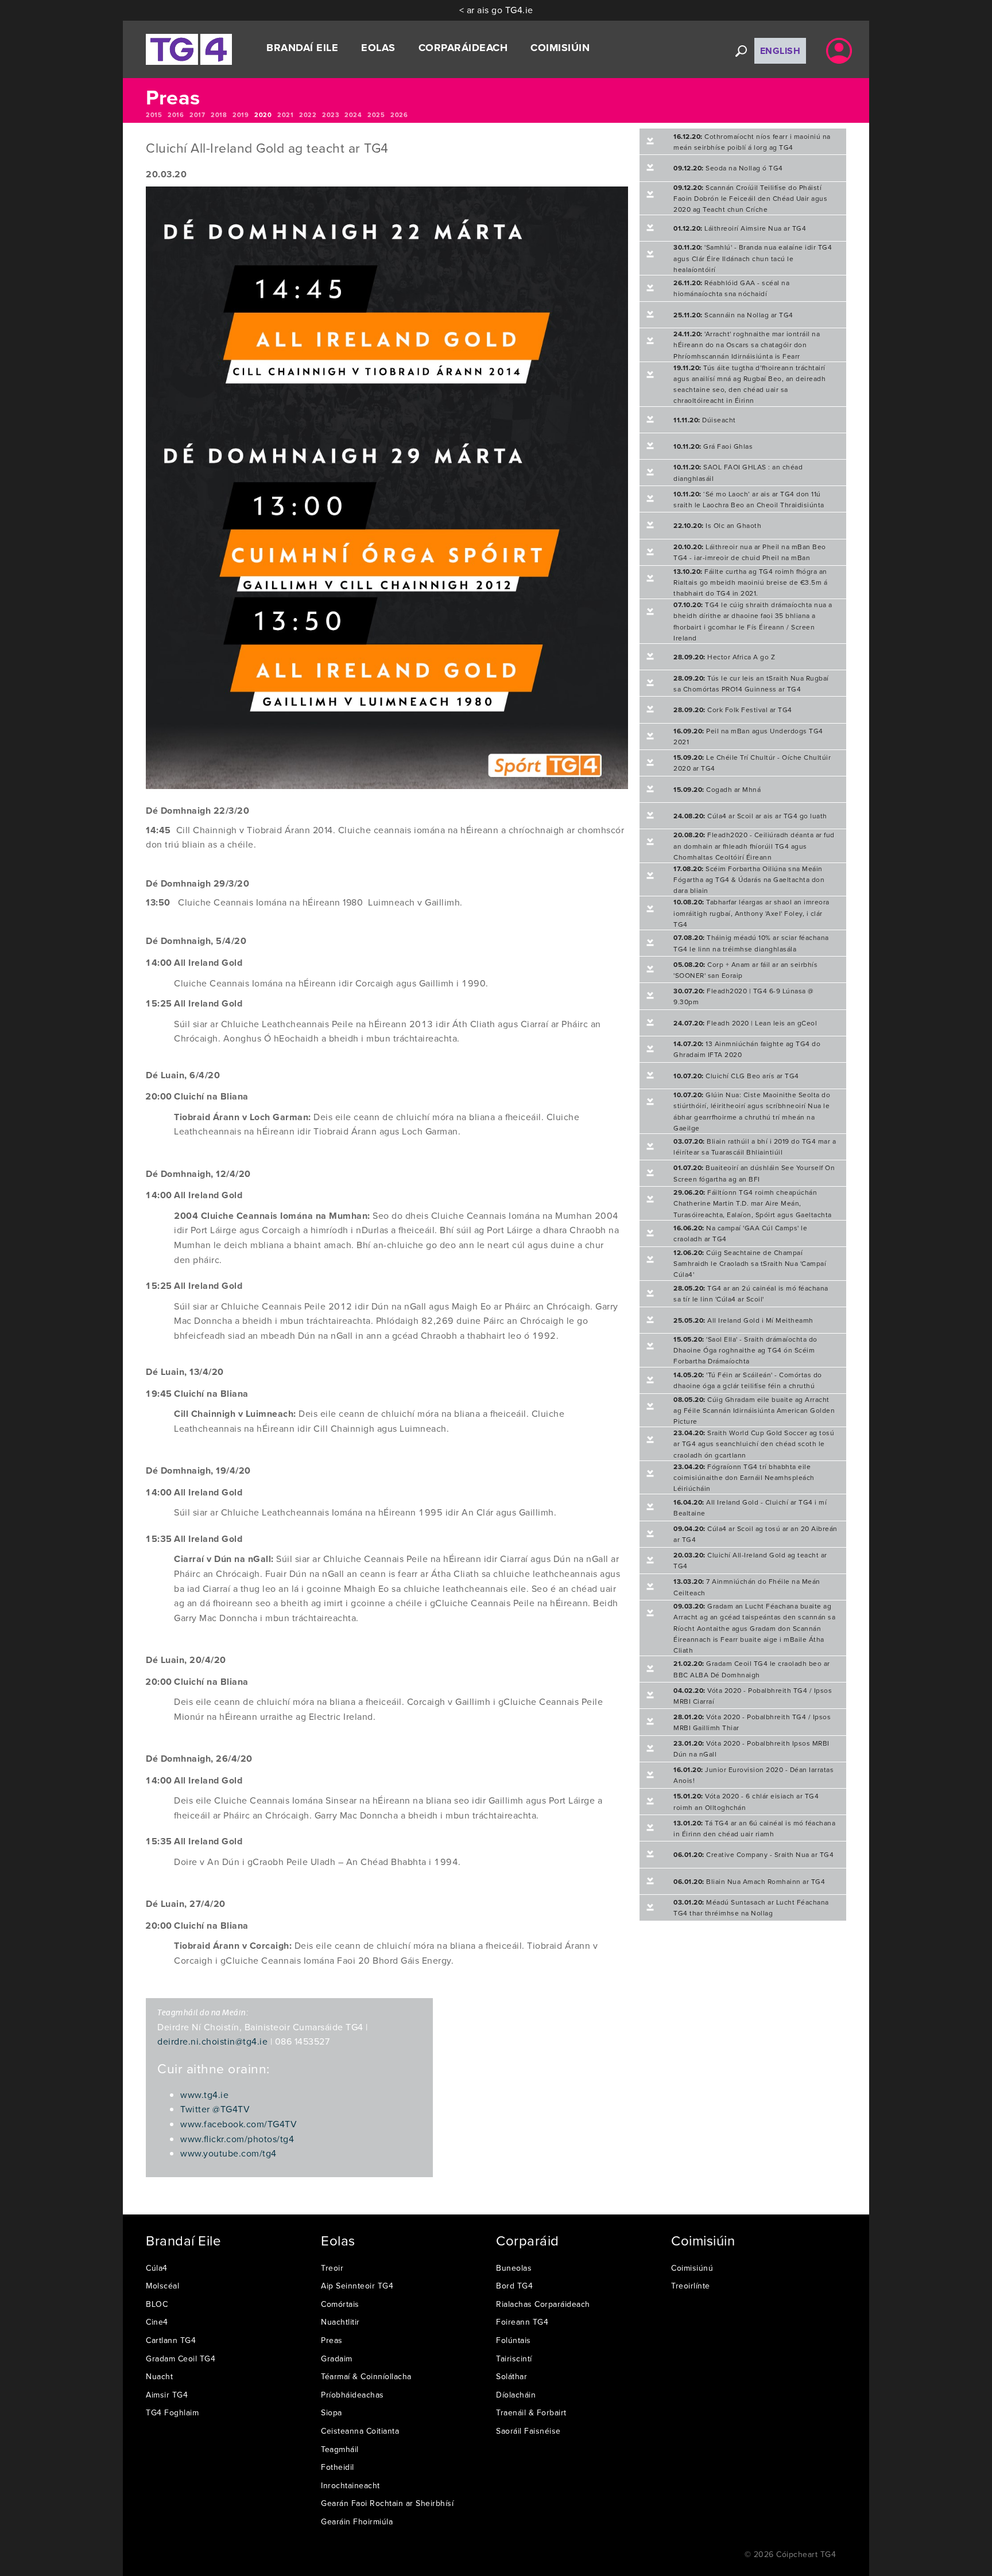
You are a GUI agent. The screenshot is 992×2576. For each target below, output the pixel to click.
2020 (263, 115)
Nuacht (159, 2376)
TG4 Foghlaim (172, 2412)
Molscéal (162, 2286)
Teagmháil (340, 2449)
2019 (241, 115)
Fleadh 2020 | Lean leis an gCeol (745, 1023)
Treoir (332, 2268)
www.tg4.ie (204, 2095)
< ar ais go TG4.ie (496, 10)
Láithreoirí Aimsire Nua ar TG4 (740, 228)
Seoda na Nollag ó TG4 (728, 168)
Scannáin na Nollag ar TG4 (733, 315)
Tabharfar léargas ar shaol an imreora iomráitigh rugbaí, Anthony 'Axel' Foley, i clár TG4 (751, 913)
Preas (332, 2340)
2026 (399, 115)
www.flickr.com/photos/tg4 (237, 2139)
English (780, 51)
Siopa (332, 2412)
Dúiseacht (705, 420)
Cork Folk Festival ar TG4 (733, 710)
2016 (176, 115)
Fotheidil (338, 2467)
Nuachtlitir (340, 2322)
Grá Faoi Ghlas (713, 446)
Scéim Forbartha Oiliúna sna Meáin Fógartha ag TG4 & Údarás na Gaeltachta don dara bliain (749, 879)
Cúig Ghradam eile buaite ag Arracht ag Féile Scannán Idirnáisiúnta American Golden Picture (754, 1410)
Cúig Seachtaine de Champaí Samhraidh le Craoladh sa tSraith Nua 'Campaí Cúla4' (750, 1263)
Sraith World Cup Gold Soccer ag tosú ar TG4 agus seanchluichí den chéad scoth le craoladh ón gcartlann (754, 1444)
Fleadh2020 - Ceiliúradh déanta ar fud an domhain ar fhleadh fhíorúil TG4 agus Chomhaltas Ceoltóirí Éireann (754, 846)
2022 (308, 115)
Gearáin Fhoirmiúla (357, 2521)
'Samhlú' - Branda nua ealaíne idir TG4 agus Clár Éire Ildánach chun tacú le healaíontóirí (753, 258)
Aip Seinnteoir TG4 (357, 2286)
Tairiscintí (514, 2359)
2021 (285, 115)
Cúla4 (157, 2268)
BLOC (157, 2304)
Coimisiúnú (692, 2268)
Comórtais (340, 2304)
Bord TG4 (514, 2286)
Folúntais (514, 2340)
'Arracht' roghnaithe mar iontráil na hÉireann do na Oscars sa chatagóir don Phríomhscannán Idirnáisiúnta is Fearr (747, 345)
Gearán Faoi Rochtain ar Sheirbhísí (387, 2503)
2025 (376, 115)
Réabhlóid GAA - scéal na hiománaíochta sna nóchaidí (731, 288)
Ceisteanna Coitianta (360, 2431)
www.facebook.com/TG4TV (239, 2124)
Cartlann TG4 (171, 2340)
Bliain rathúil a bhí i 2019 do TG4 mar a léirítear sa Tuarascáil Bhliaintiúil (755, 1147)
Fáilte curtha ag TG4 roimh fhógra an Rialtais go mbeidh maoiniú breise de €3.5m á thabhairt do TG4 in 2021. (750, 582)
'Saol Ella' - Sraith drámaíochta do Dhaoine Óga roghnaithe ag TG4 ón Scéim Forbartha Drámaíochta (745, 1350)
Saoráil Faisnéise (528, 2431)
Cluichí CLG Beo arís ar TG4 (736, 1076)
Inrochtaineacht (350, 2485)
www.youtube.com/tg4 (228, 2153)
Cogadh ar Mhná (717, 789)
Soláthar (511, 2376)
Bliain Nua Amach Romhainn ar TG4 (749, 1881)
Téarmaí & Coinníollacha (366, 2376)
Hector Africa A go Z (724, 657)
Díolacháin (516, 2395)
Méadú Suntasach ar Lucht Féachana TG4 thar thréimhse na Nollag (751, 1907)
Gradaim (337, 2359)
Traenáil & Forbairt (531, 2412)
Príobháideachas (352, 2395)
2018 (219, 115)
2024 (353, 115)
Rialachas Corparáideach (543, 2304)
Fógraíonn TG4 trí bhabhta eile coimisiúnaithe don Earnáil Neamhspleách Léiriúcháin (744, 1477)
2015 (154, 115)
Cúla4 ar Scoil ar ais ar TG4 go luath (750, 816)
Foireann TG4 (522, 2322)
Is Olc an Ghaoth (717, 525)
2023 (330, 115)
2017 (197, 115)
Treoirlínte (691, 2286)
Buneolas (514, 2268)
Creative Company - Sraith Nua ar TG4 (753, 1854)
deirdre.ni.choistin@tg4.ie (212, 2041)
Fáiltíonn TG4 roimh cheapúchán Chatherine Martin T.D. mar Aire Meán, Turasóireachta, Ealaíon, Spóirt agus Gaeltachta (753, 1203)
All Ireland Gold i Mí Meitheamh (743, 1320)
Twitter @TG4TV (215, 2109)
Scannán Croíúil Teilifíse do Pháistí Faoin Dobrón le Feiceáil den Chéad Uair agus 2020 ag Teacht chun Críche (750, 198)
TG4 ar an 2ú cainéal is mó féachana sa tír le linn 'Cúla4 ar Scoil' (751, 1293)
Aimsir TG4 (167, 2395)
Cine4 (157, 2322)
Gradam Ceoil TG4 (181, 2359)
